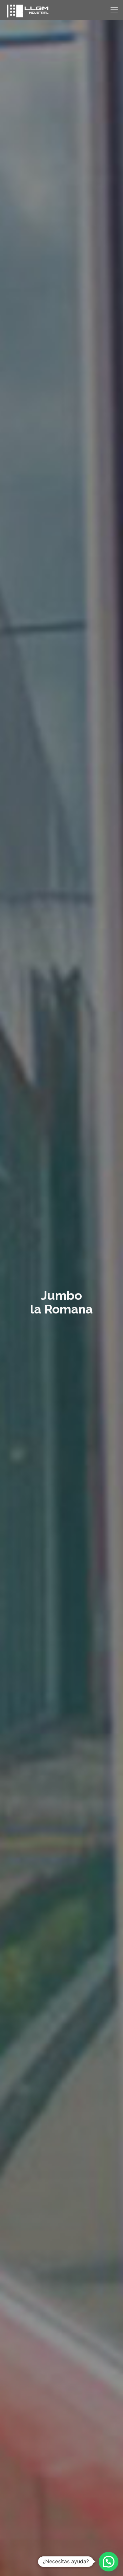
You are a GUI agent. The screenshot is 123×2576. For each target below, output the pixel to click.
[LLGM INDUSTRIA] (28, 10)
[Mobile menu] (114, 10)
